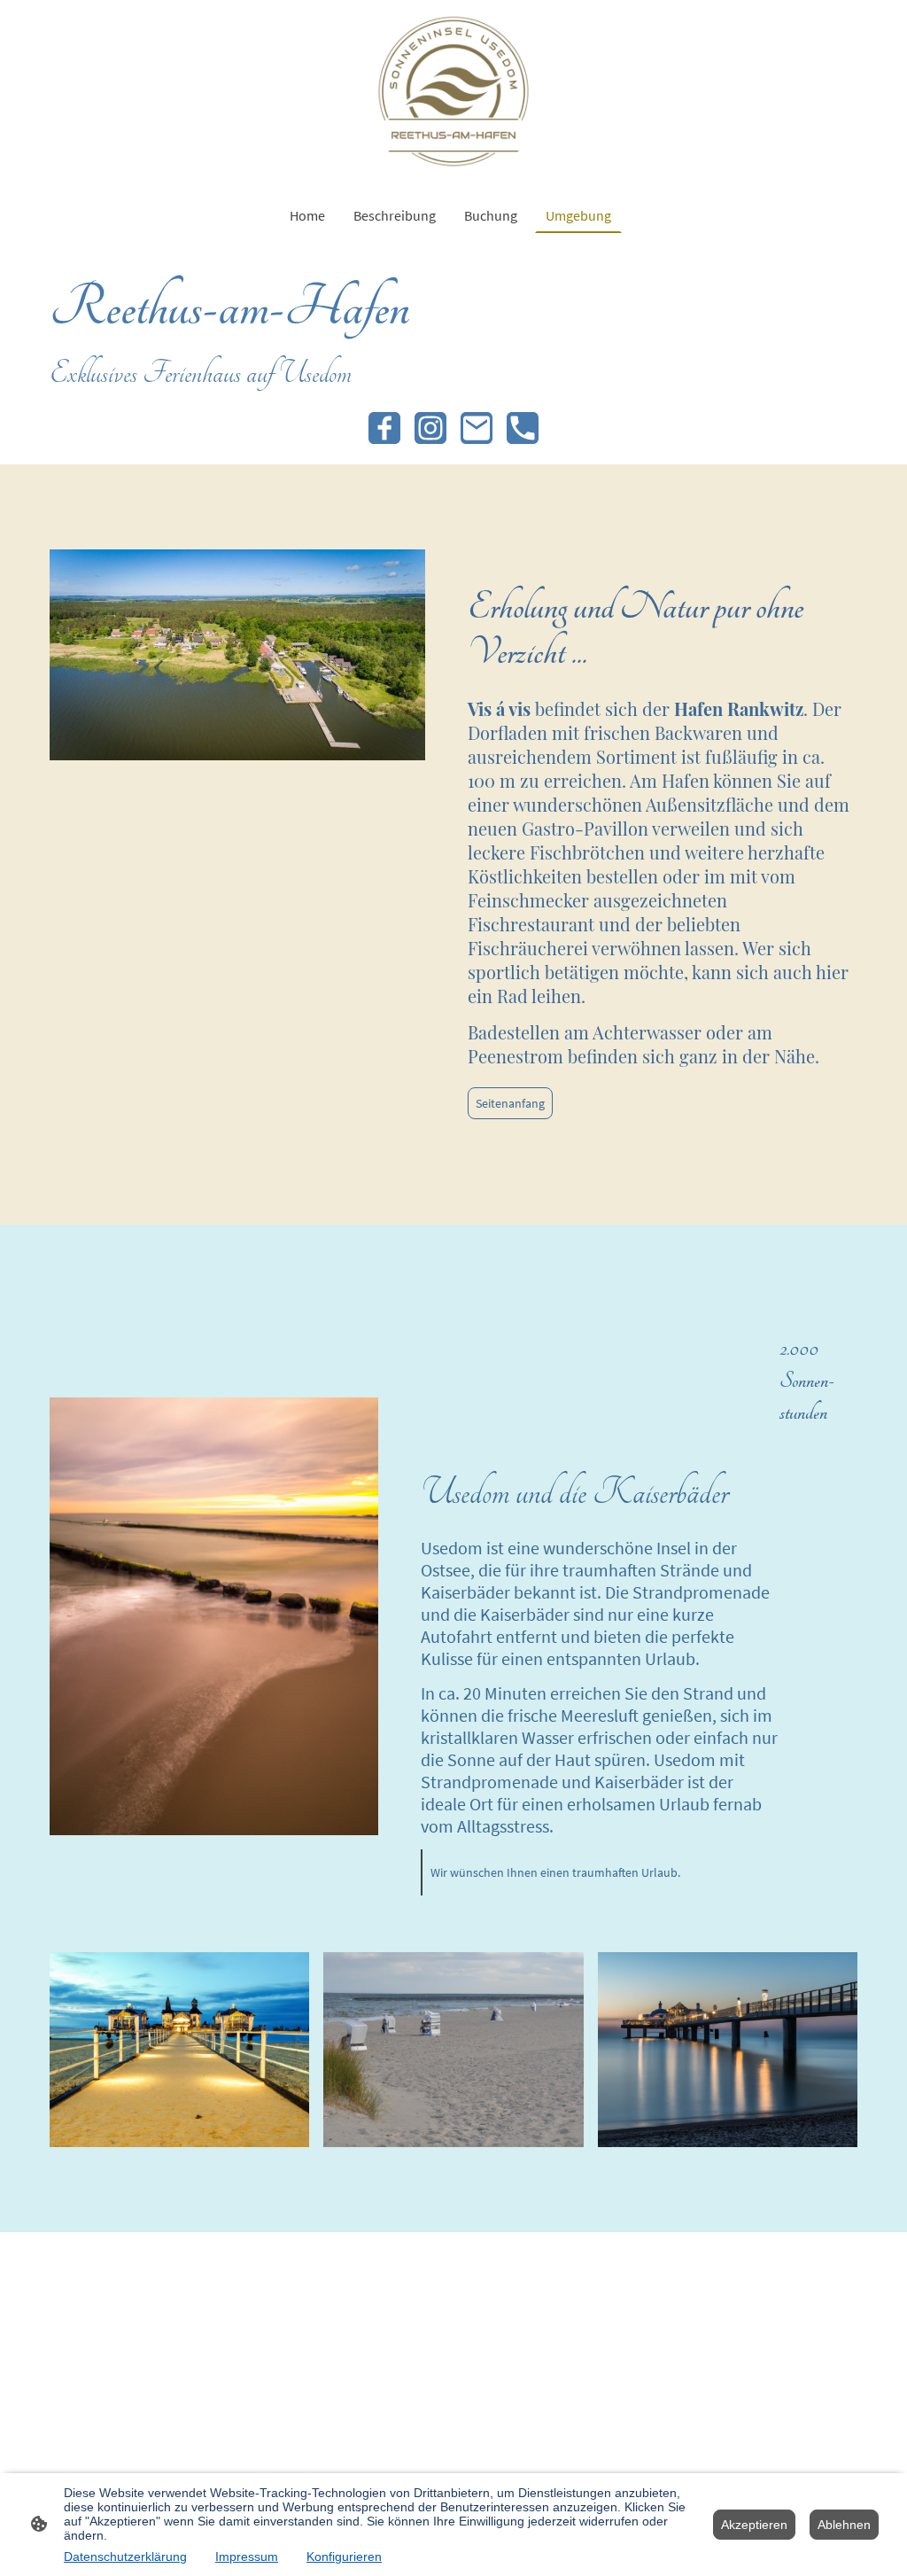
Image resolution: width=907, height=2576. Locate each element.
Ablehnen (844, 2525)
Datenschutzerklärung (125, 2557)
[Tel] (523, 428)
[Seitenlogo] (453, 91)
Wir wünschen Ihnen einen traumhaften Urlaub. (555, 1872)
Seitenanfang (510, 1103)
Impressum (247, 2557)
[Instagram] (430, 428)
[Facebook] (384, 428)
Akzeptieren (754, 2525)
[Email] (477, 428)
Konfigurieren (344, 2557)
